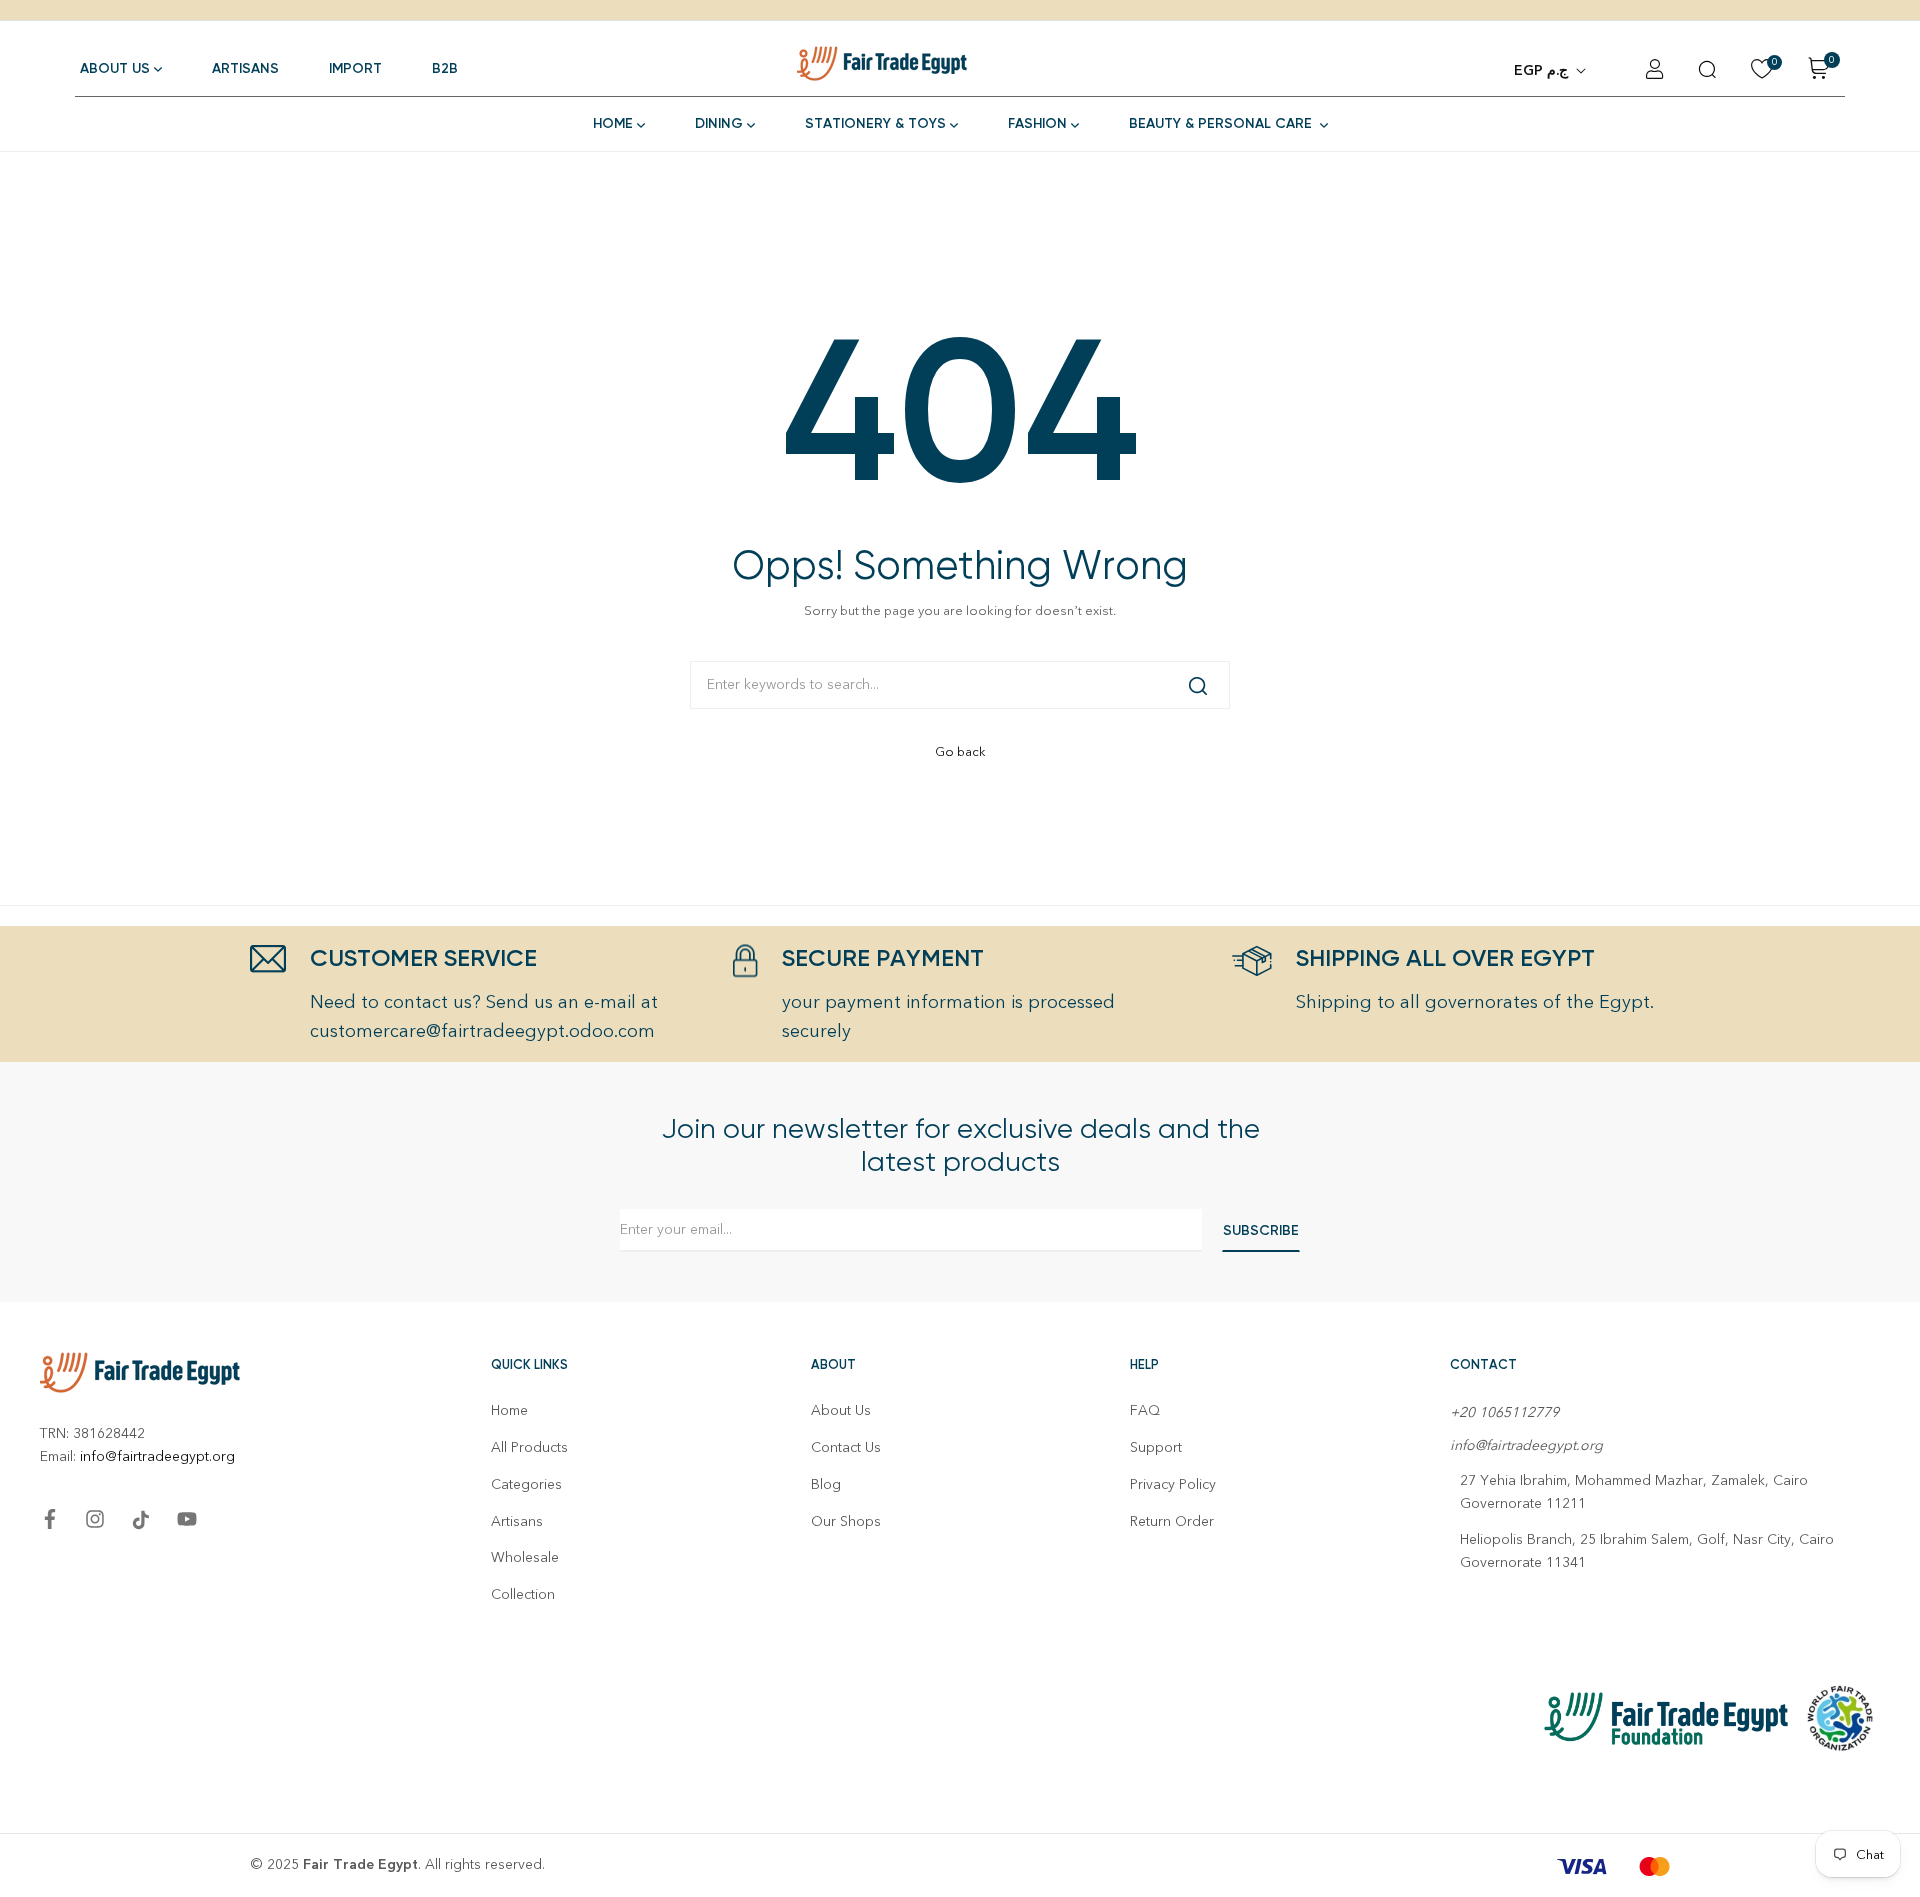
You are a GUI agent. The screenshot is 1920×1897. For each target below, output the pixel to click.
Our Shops (846, 1521)
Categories (526, 1484)
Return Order (1172, 1521)
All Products (529, 1447)
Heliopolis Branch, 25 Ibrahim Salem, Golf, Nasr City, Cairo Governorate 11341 (1647, 1551)
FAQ (1145, 1410)
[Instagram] (95, 1519)
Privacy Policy (1173, 1484)
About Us (841, 1410)
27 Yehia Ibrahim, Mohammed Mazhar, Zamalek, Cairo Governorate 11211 (1634, 1492)
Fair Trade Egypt (360, 1864)
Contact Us (846, 1447)
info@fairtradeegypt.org (157, 1456)
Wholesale (525, 1557)
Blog (826, 1484)
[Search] (1198, 685)
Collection (523, 1594)
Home (509, 1410)
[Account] (1654, 69)
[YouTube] (187, 1519)
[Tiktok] (141, 1520)
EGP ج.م (1541, 71)
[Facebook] (50, 1519)
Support (1156, 1447)
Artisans (517, 1521)
